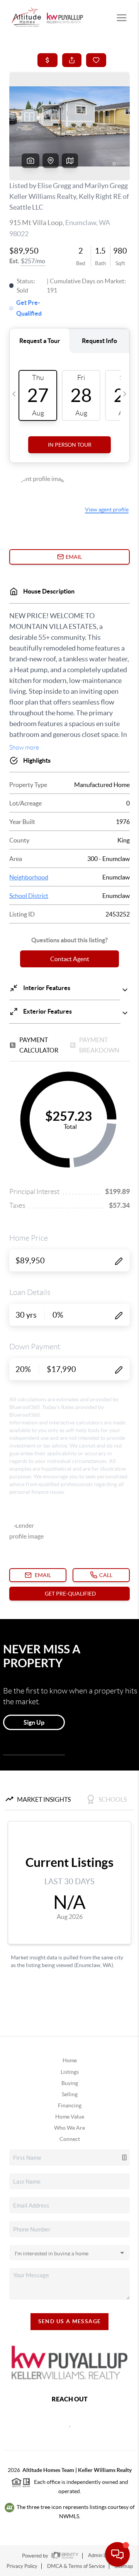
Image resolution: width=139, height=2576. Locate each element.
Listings (70, 2072)
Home (70, 2060)
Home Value (70, 2117)
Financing (70, 2105)
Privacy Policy (22, 2566)
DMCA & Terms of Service (76, 2566)
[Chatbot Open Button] (117, 2554)
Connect (70, 2139)
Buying (70, 2083)
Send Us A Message (70, 2321)
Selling (70, 2094)
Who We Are (69, 2128)
